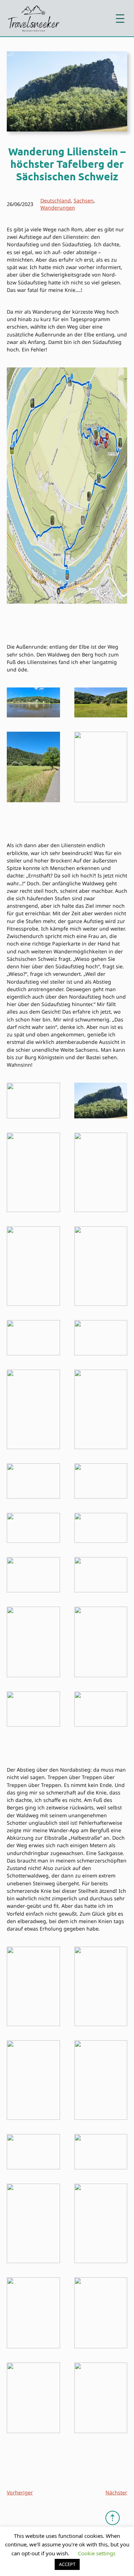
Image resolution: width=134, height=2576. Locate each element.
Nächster (116, 2492)
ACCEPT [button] (67, 2564)
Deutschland (56, 200)
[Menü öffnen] (120, 19)
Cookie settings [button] (97, 2553)
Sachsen (84, 200)
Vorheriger (20, 2492)
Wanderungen (58, 208)
